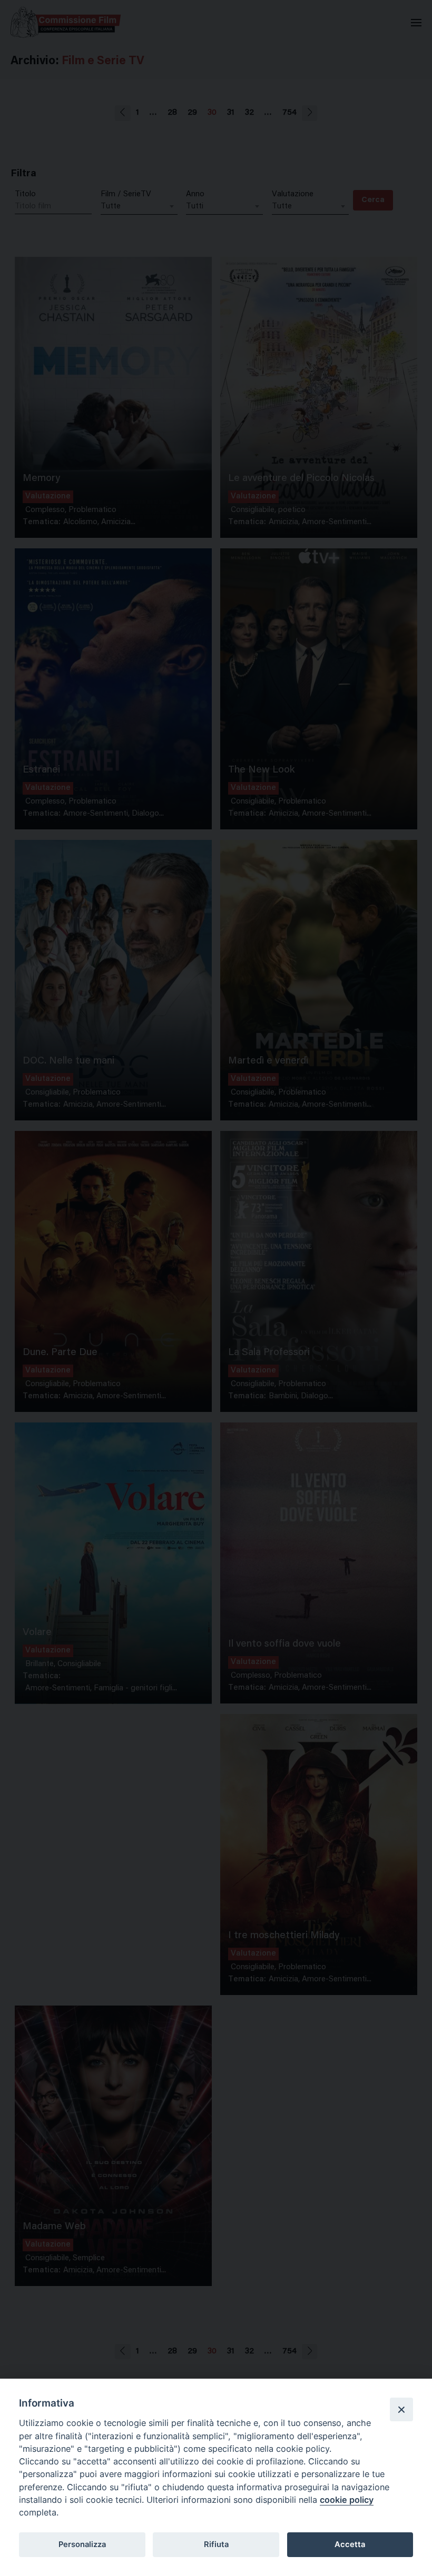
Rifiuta (216, 2544)
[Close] (401, 2409)
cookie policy (347, 2500)
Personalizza (82, 2544)
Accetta (350, 2544)
